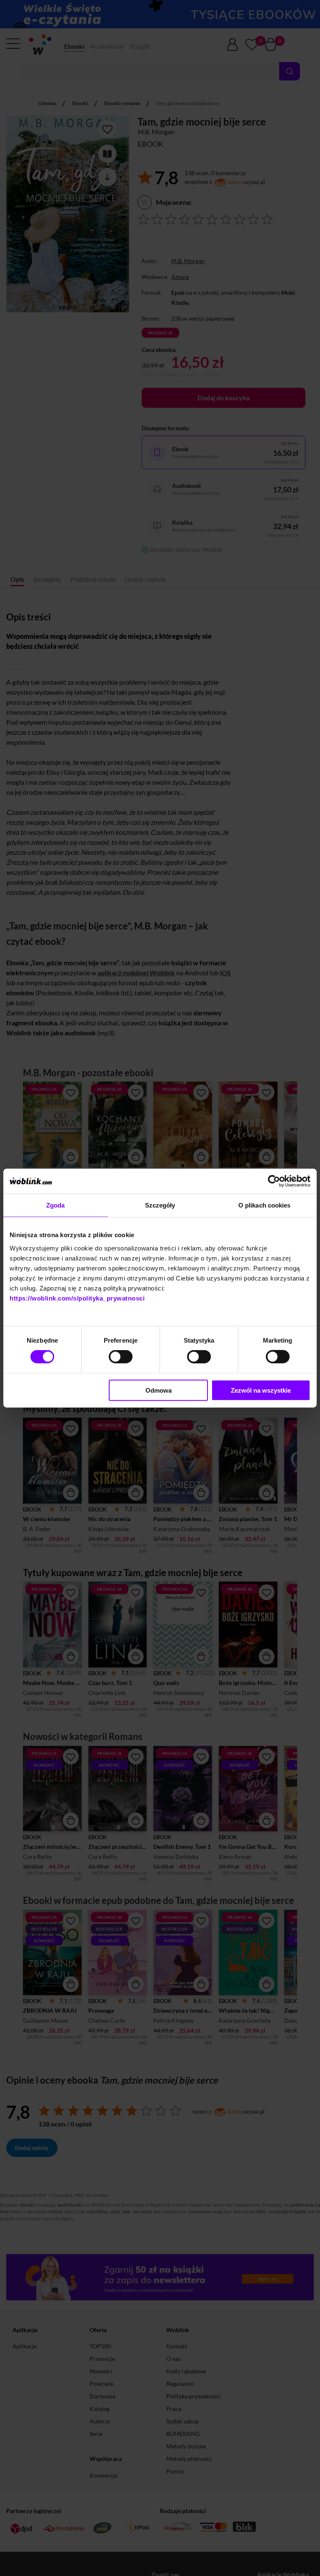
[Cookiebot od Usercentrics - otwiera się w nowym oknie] (274, 1181)
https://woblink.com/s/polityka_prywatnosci (77, 1298)
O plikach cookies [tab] (265, 1205)
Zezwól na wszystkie (261, 1390)
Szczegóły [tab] (160, 1205)
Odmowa (159, 1390)
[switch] (121, 1357)
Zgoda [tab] (56, 1205)
